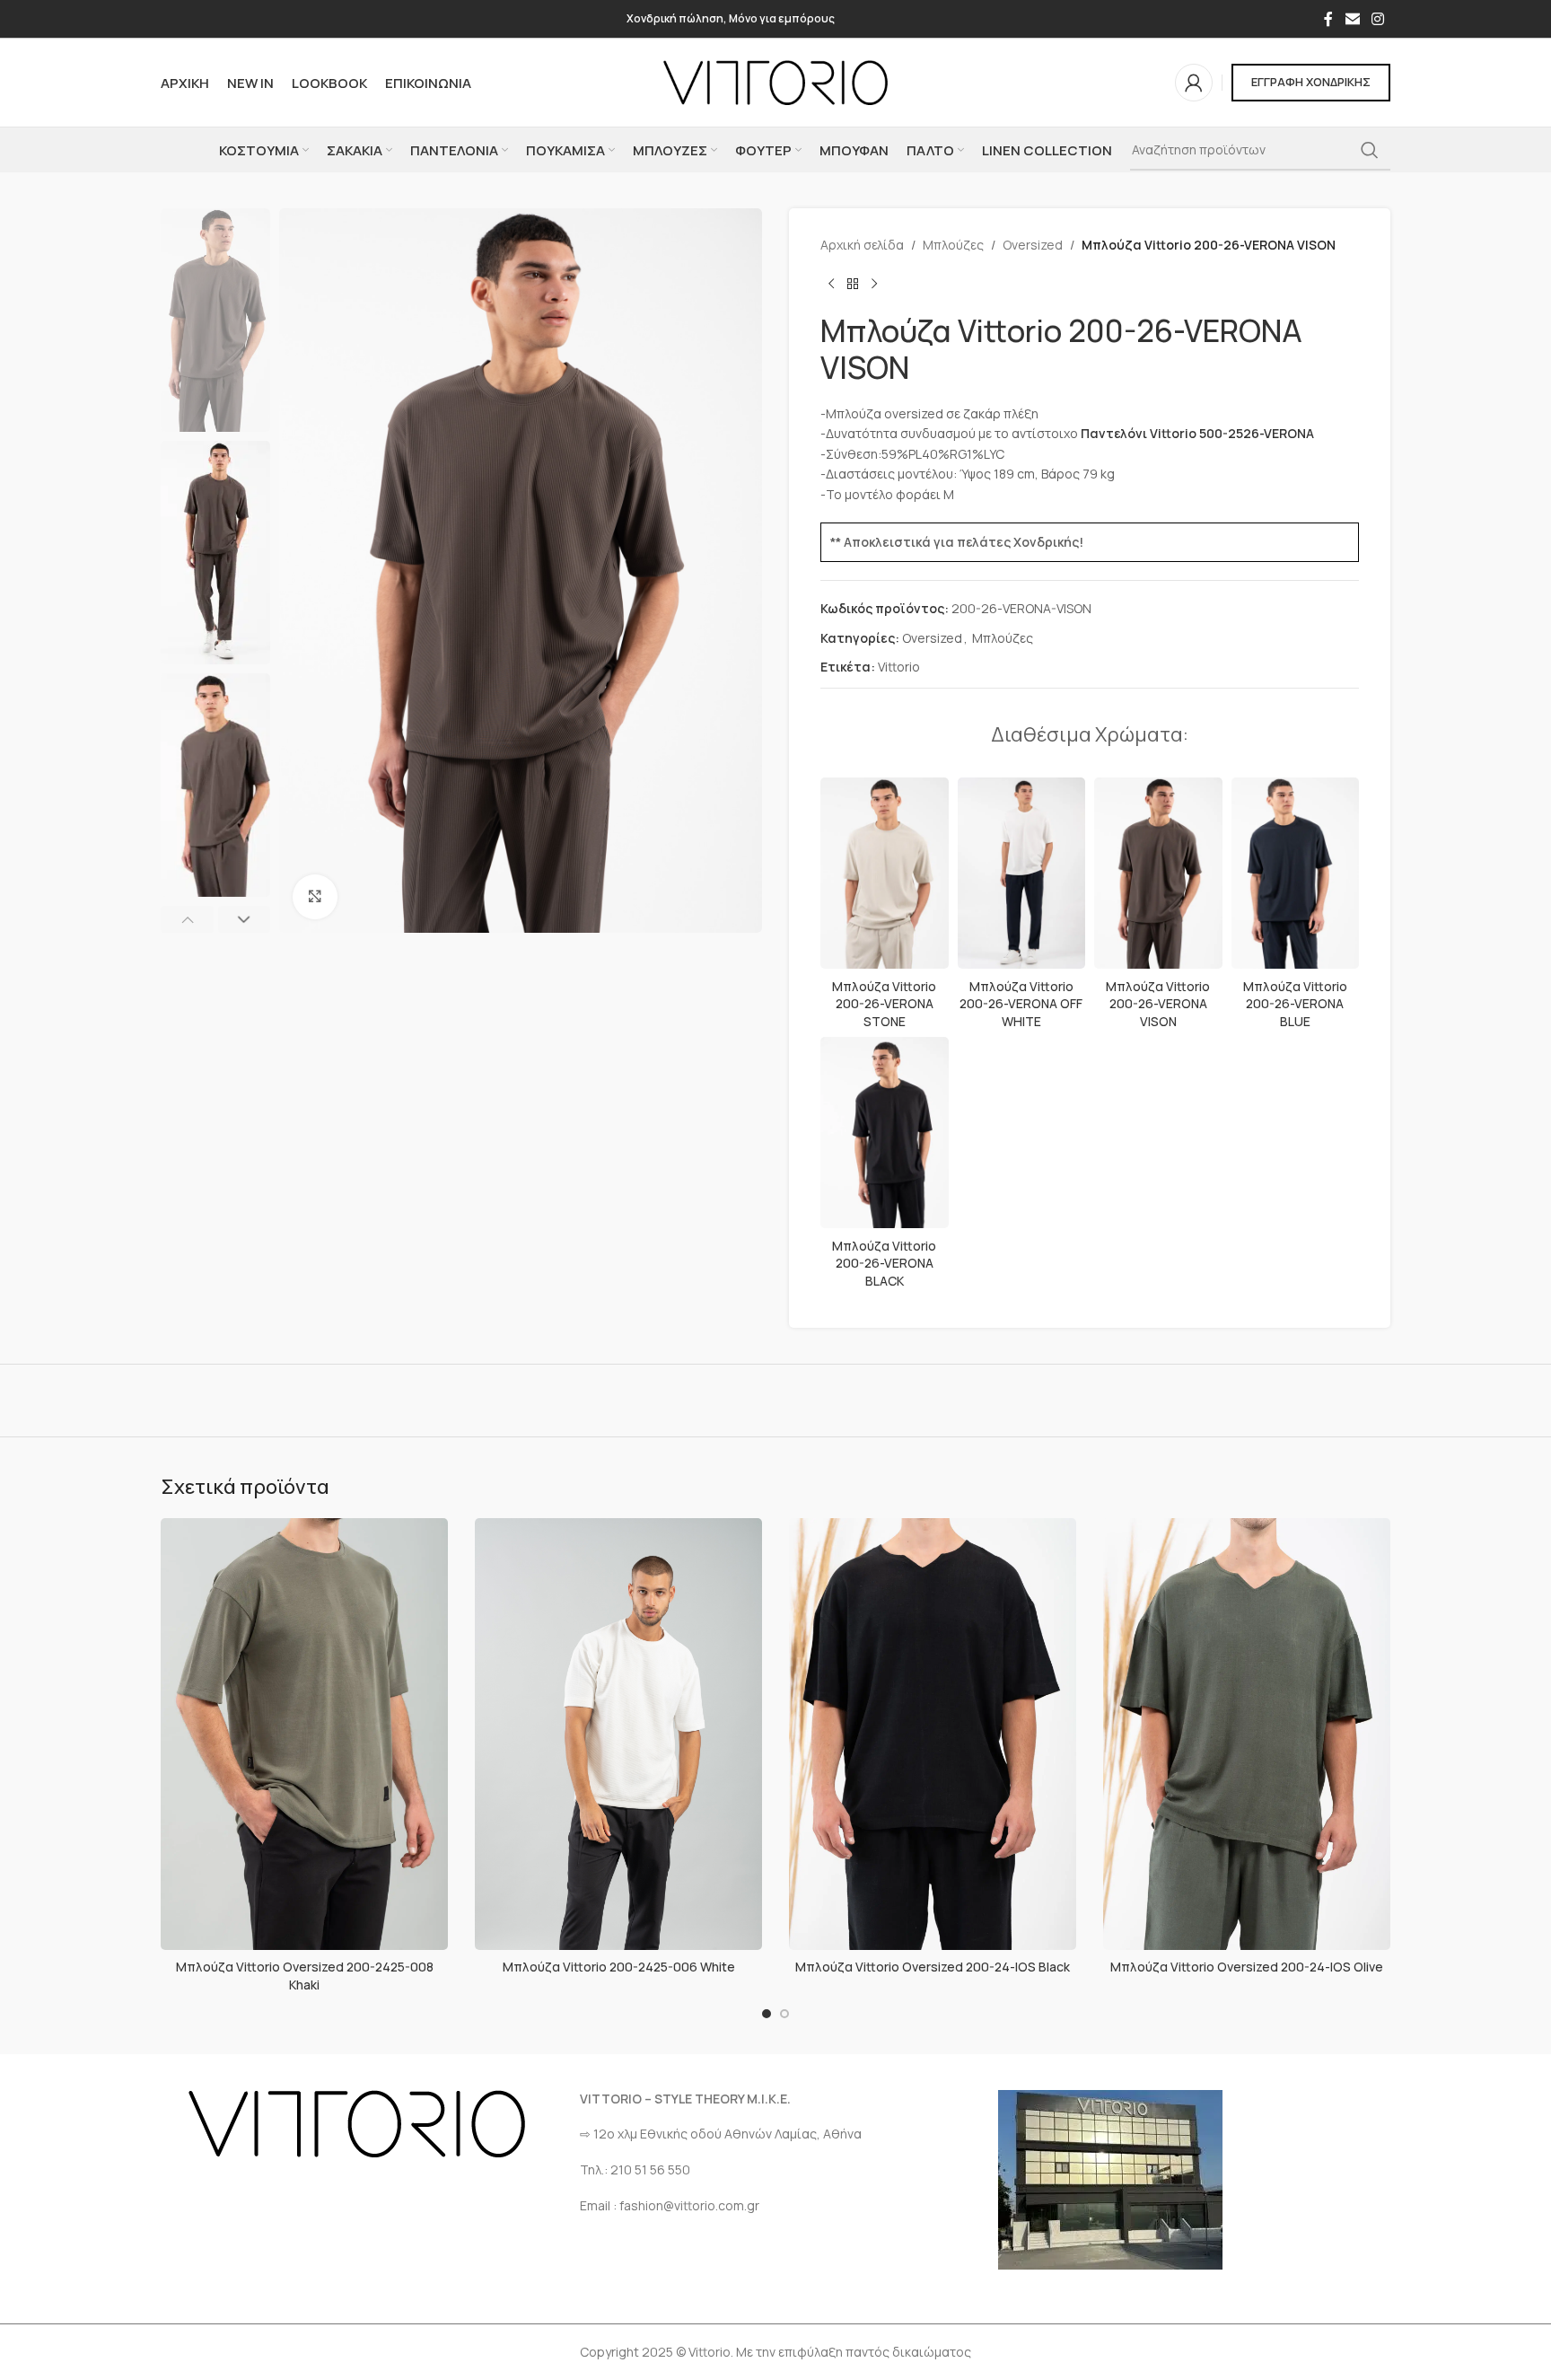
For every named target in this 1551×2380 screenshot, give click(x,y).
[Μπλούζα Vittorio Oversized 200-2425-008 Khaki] (304, 1734)
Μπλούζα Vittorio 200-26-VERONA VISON (1158, 1004)
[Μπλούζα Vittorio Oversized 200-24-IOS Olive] (1247, 1734)
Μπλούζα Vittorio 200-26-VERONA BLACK (884, 1263)
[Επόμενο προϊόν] (874, 284)
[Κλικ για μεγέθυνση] (315, 897)
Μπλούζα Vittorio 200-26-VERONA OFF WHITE (1021, 1004)
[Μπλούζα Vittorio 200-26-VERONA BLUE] (1296, 874)
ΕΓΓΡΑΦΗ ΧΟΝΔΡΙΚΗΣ (1311, 82)
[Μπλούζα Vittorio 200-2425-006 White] (618, 1734)
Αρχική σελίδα (862, 245)
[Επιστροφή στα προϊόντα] (853, 284)
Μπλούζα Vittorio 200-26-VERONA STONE (884, 1004)
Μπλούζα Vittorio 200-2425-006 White (619, 1967)
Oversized (1033, 245)
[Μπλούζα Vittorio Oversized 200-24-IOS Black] (933, 1734)
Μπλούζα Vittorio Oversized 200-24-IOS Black (933, 1967)
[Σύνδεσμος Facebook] (1328, 19)
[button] (187, 919)
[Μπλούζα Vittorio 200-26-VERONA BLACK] (885, 1133)
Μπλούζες (953, 245)
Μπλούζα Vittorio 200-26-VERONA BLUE (1295, 1004)
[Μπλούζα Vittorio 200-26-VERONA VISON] (1158, 874)
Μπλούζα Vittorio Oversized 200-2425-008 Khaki (305, 1976)
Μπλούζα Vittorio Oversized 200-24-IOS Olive (1247, 1967)
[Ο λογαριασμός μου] (1194, 83)
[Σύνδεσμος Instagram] (1378, 19)
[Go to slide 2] (784, 2014)
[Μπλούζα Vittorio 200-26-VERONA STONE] (885, 874)
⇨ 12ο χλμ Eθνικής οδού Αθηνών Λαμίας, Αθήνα (721, 2134)
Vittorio (899, 667)
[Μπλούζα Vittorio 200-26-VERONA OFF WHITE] (1022, 874)
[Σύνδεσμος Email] (1352, 19)
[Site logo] (775, 81)
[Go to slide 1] (767, 2014)
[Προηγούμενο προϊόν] (831, 284)
